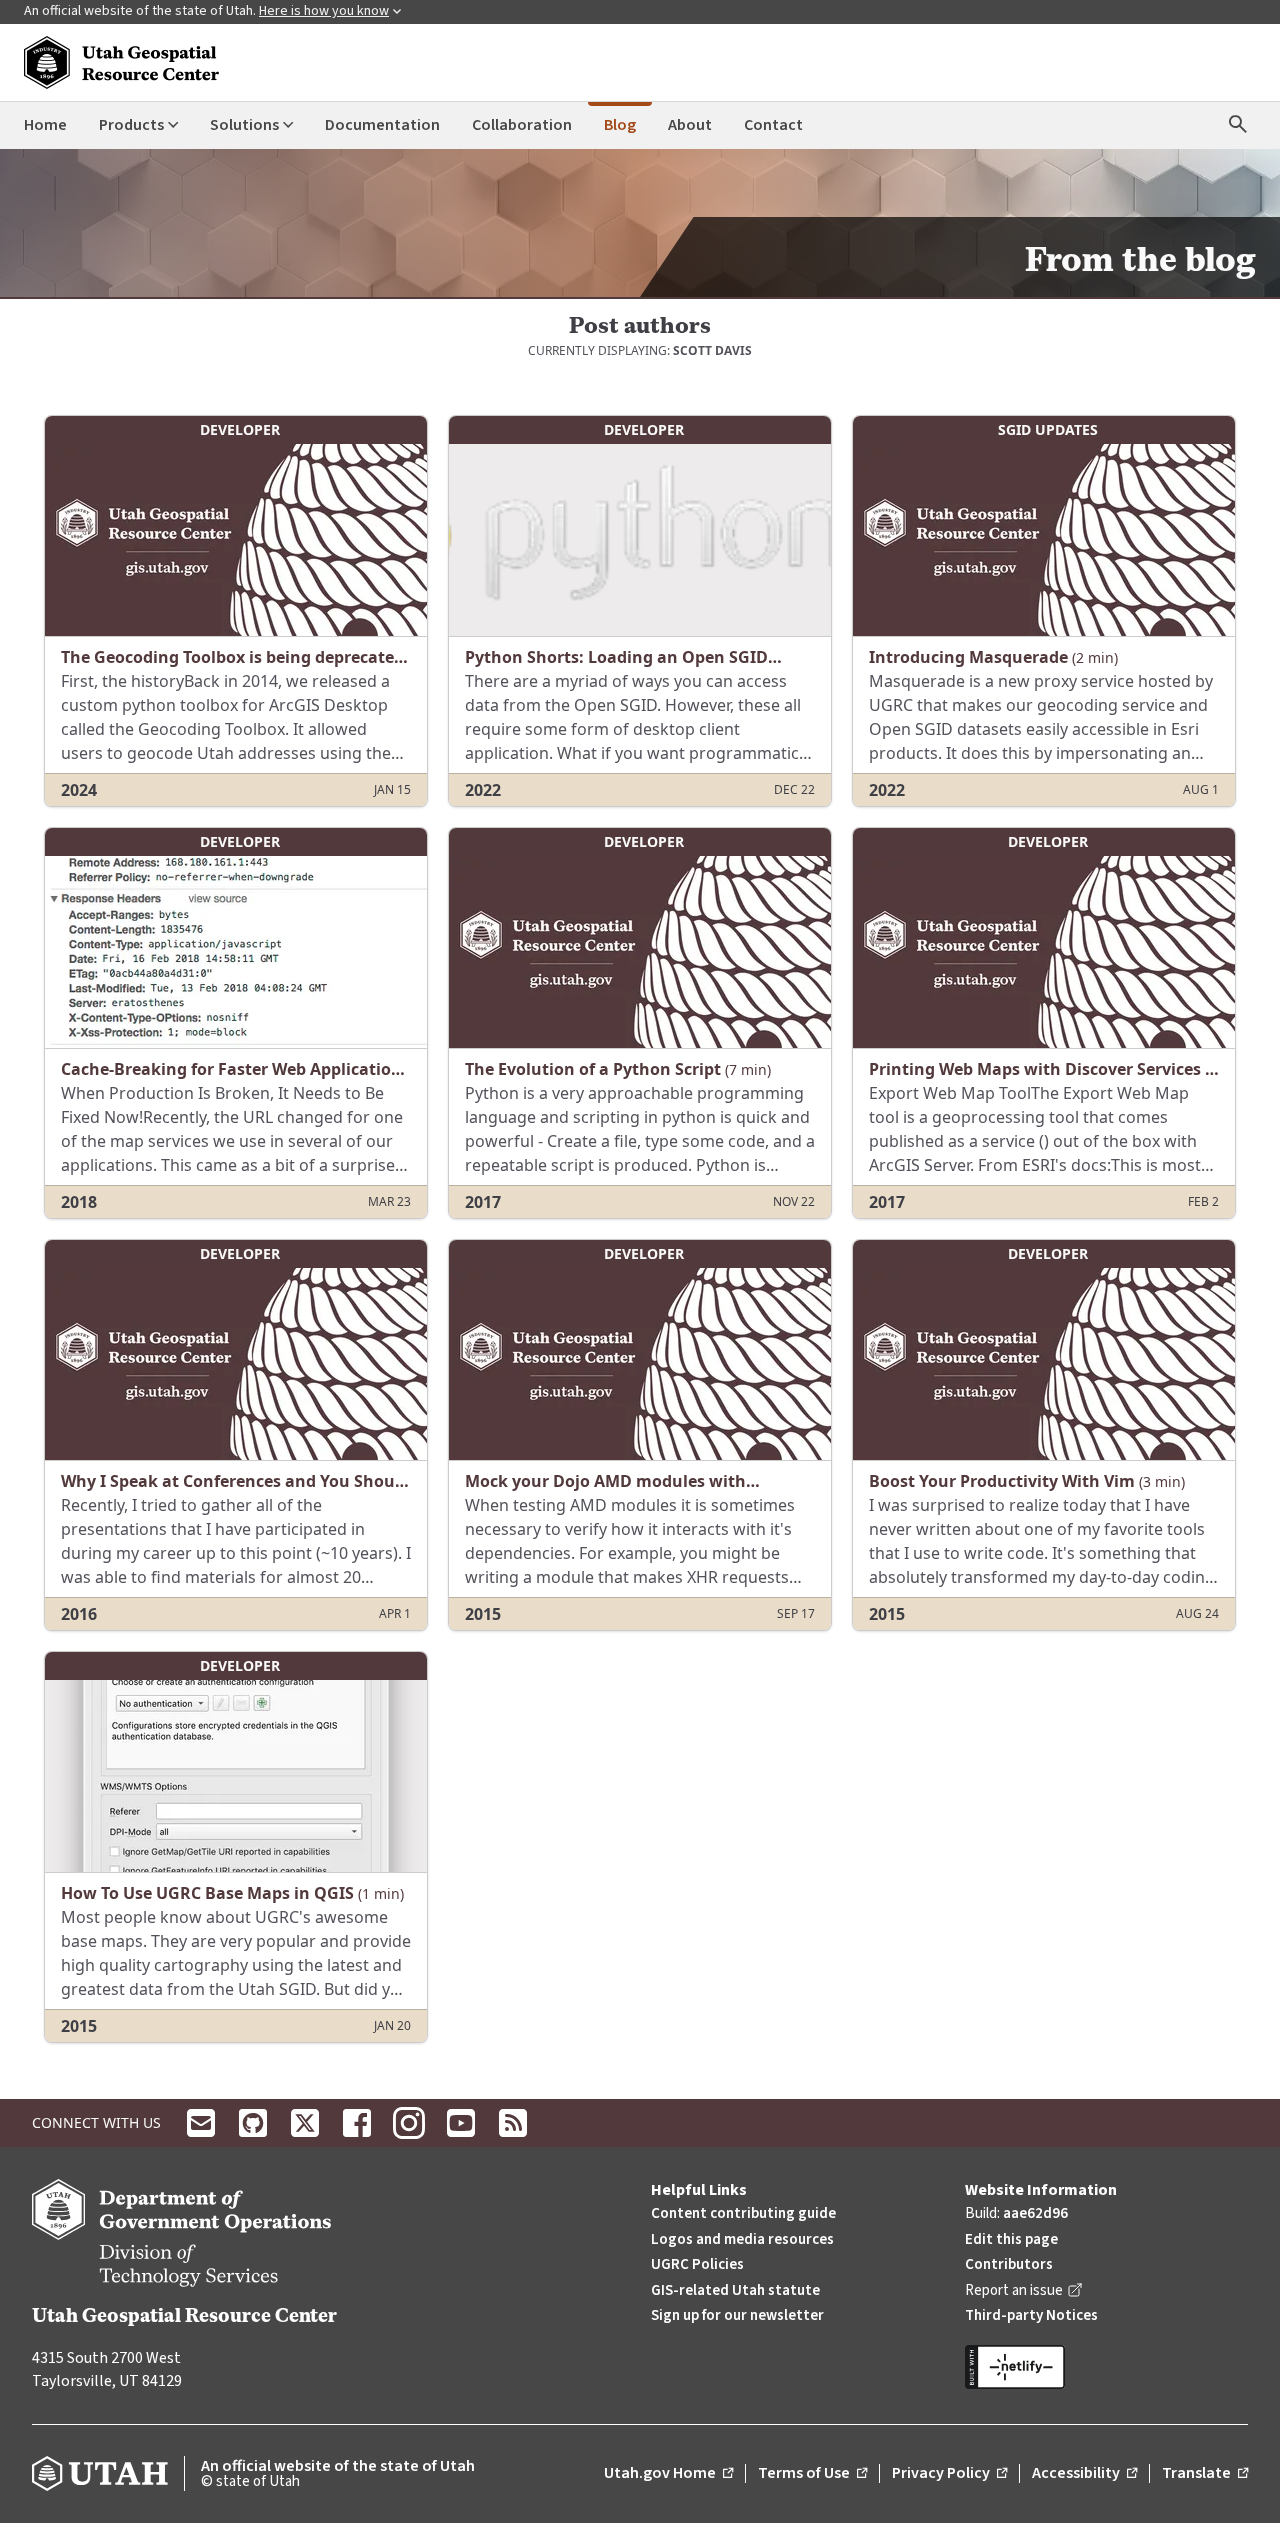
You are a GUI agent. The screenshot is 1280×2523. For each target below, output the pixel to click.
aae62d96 (1035, 2213)
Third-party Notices (1031, 2315)
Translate (1205, 2474)
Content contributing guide (743, 2213)
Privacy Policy (949, 2474)
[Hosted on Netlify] (1106, 2367)
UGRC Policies (697, 2264)
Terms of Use (812, 2474)
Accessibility (1084, 2474)
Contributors (1009, 2264)
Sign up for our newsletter (737, 2315)
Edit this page (1011, 2239)
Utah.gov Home (668, 2474)
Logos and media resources (742, 2239)
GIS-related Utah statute (735, 2290)
